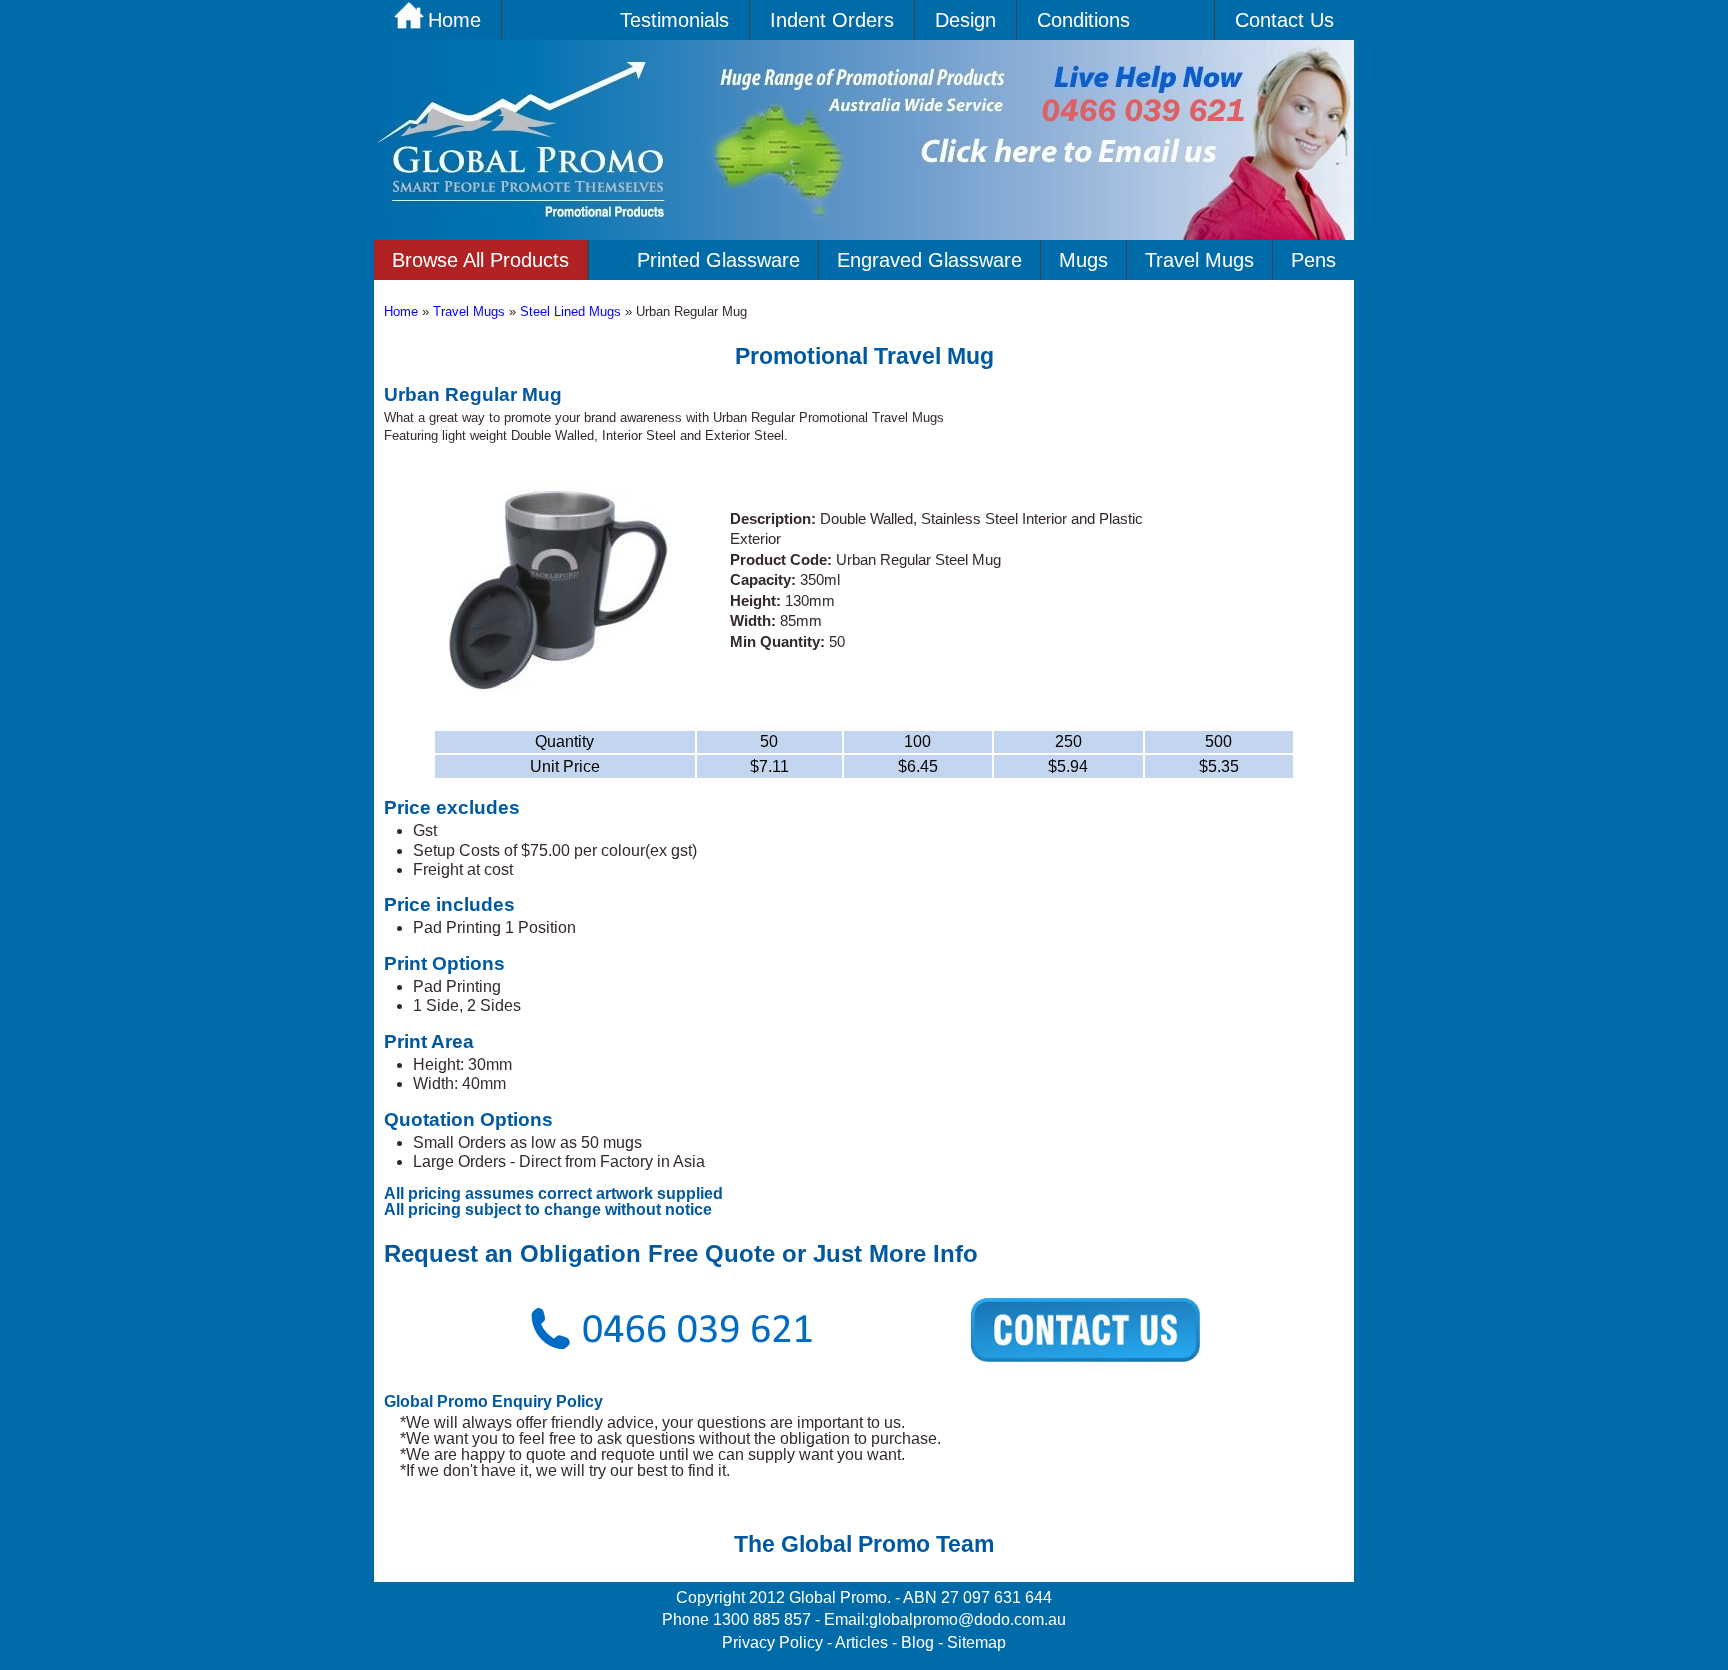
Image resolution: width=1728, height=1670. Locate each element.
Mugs (1083, 260)
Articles (861, 1642)
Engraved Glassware (929, 260)
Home (403, 311)
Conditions (1083, 20)
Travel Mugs (1199, 260)
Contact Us (1284, 20)
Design (965, 20)
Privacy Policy (772, 1642)
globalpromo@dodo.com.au (967, 1619)
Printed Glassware (718, 260)
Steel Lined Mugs (572, 311)
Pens (1313, 260)
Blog (917, 1642)
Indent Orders (832, 20)
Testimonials (674, 20)
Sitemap (976, 1642)
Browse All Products (480, 260)
